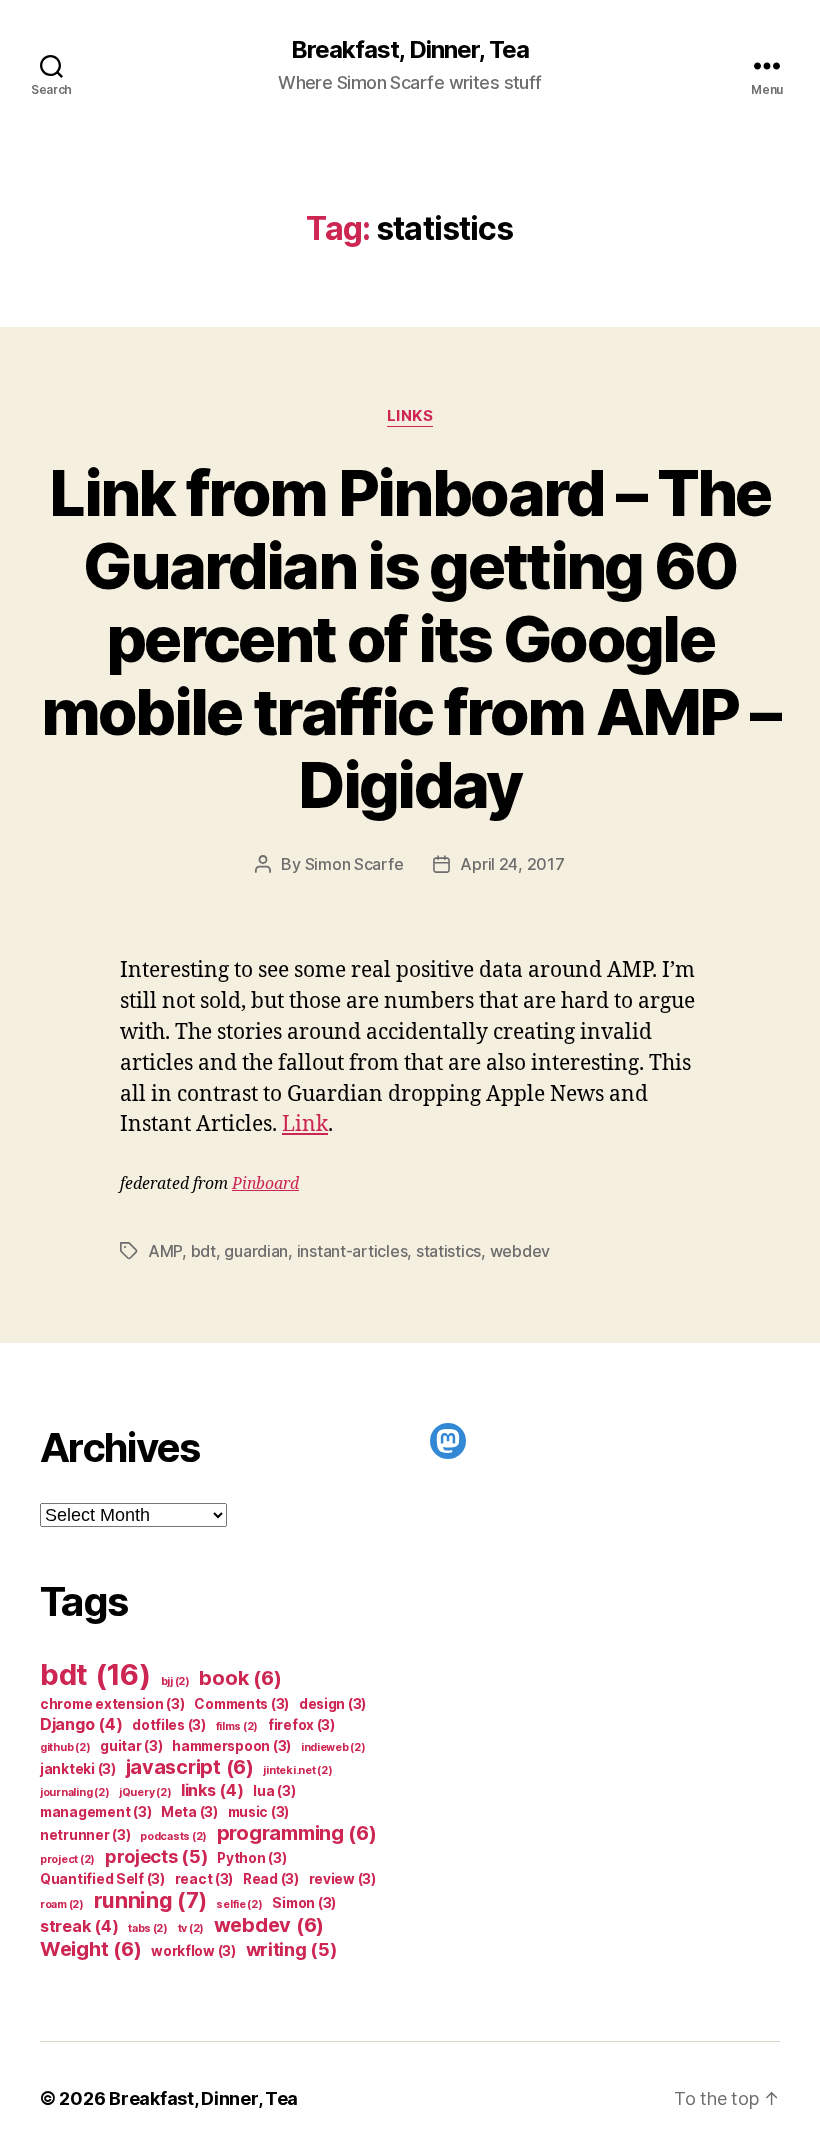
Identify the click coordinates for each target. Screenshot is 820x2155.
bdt (203, 1251)
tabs (148, 1928)
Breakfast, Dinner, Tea (410, 50)
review (342, 1879)
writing (291, 1949)
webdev (520, 1251)
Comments (241, 1704)
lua (274, 1791)
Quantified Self (102, 1879)
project (67, 1859)
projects (156, 1856)
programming (297, 1833)
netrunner (85, 1835)
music (259, 1812)
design (332, 1704)
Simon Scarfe (354, 864)
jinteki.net (297, 1770)
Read (271, 1879)
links (212, 1790)
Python (251, 1858)
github (65, 1747)
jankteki (78, 1769)
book (240, 1678)
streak (79, 1926)
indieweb (333, 1747)
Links (410, 416)
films (237, 1726)
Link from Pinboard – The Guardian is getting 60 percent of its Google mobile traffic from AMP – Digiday (410, 638)
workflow (193, 1951)
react (204, 1879)
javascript (190, 1767)
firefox (301, 1725)
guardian (256, 1251)
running (150, 1900)
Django (81, 1724)
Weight (90, 1949)
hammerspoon (231, 1746)
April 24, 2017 (512, 864)
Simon (304, 1903)
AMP (165, 1251)
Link (305, 1124)
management (95, 1812)
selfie (239, 1904)
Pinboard (265, 1184)
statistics (448, 1251)
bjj (175, 1681)
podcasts (173, 1836)
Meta (189, 1812)
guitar (131, 1746)
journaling (74, 1792)
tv (191, 1928)
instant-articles (352, 1251)
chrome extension (112, 1704)
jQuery (145, 1792)
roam (62, 1904)
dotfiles (169, 1725)
